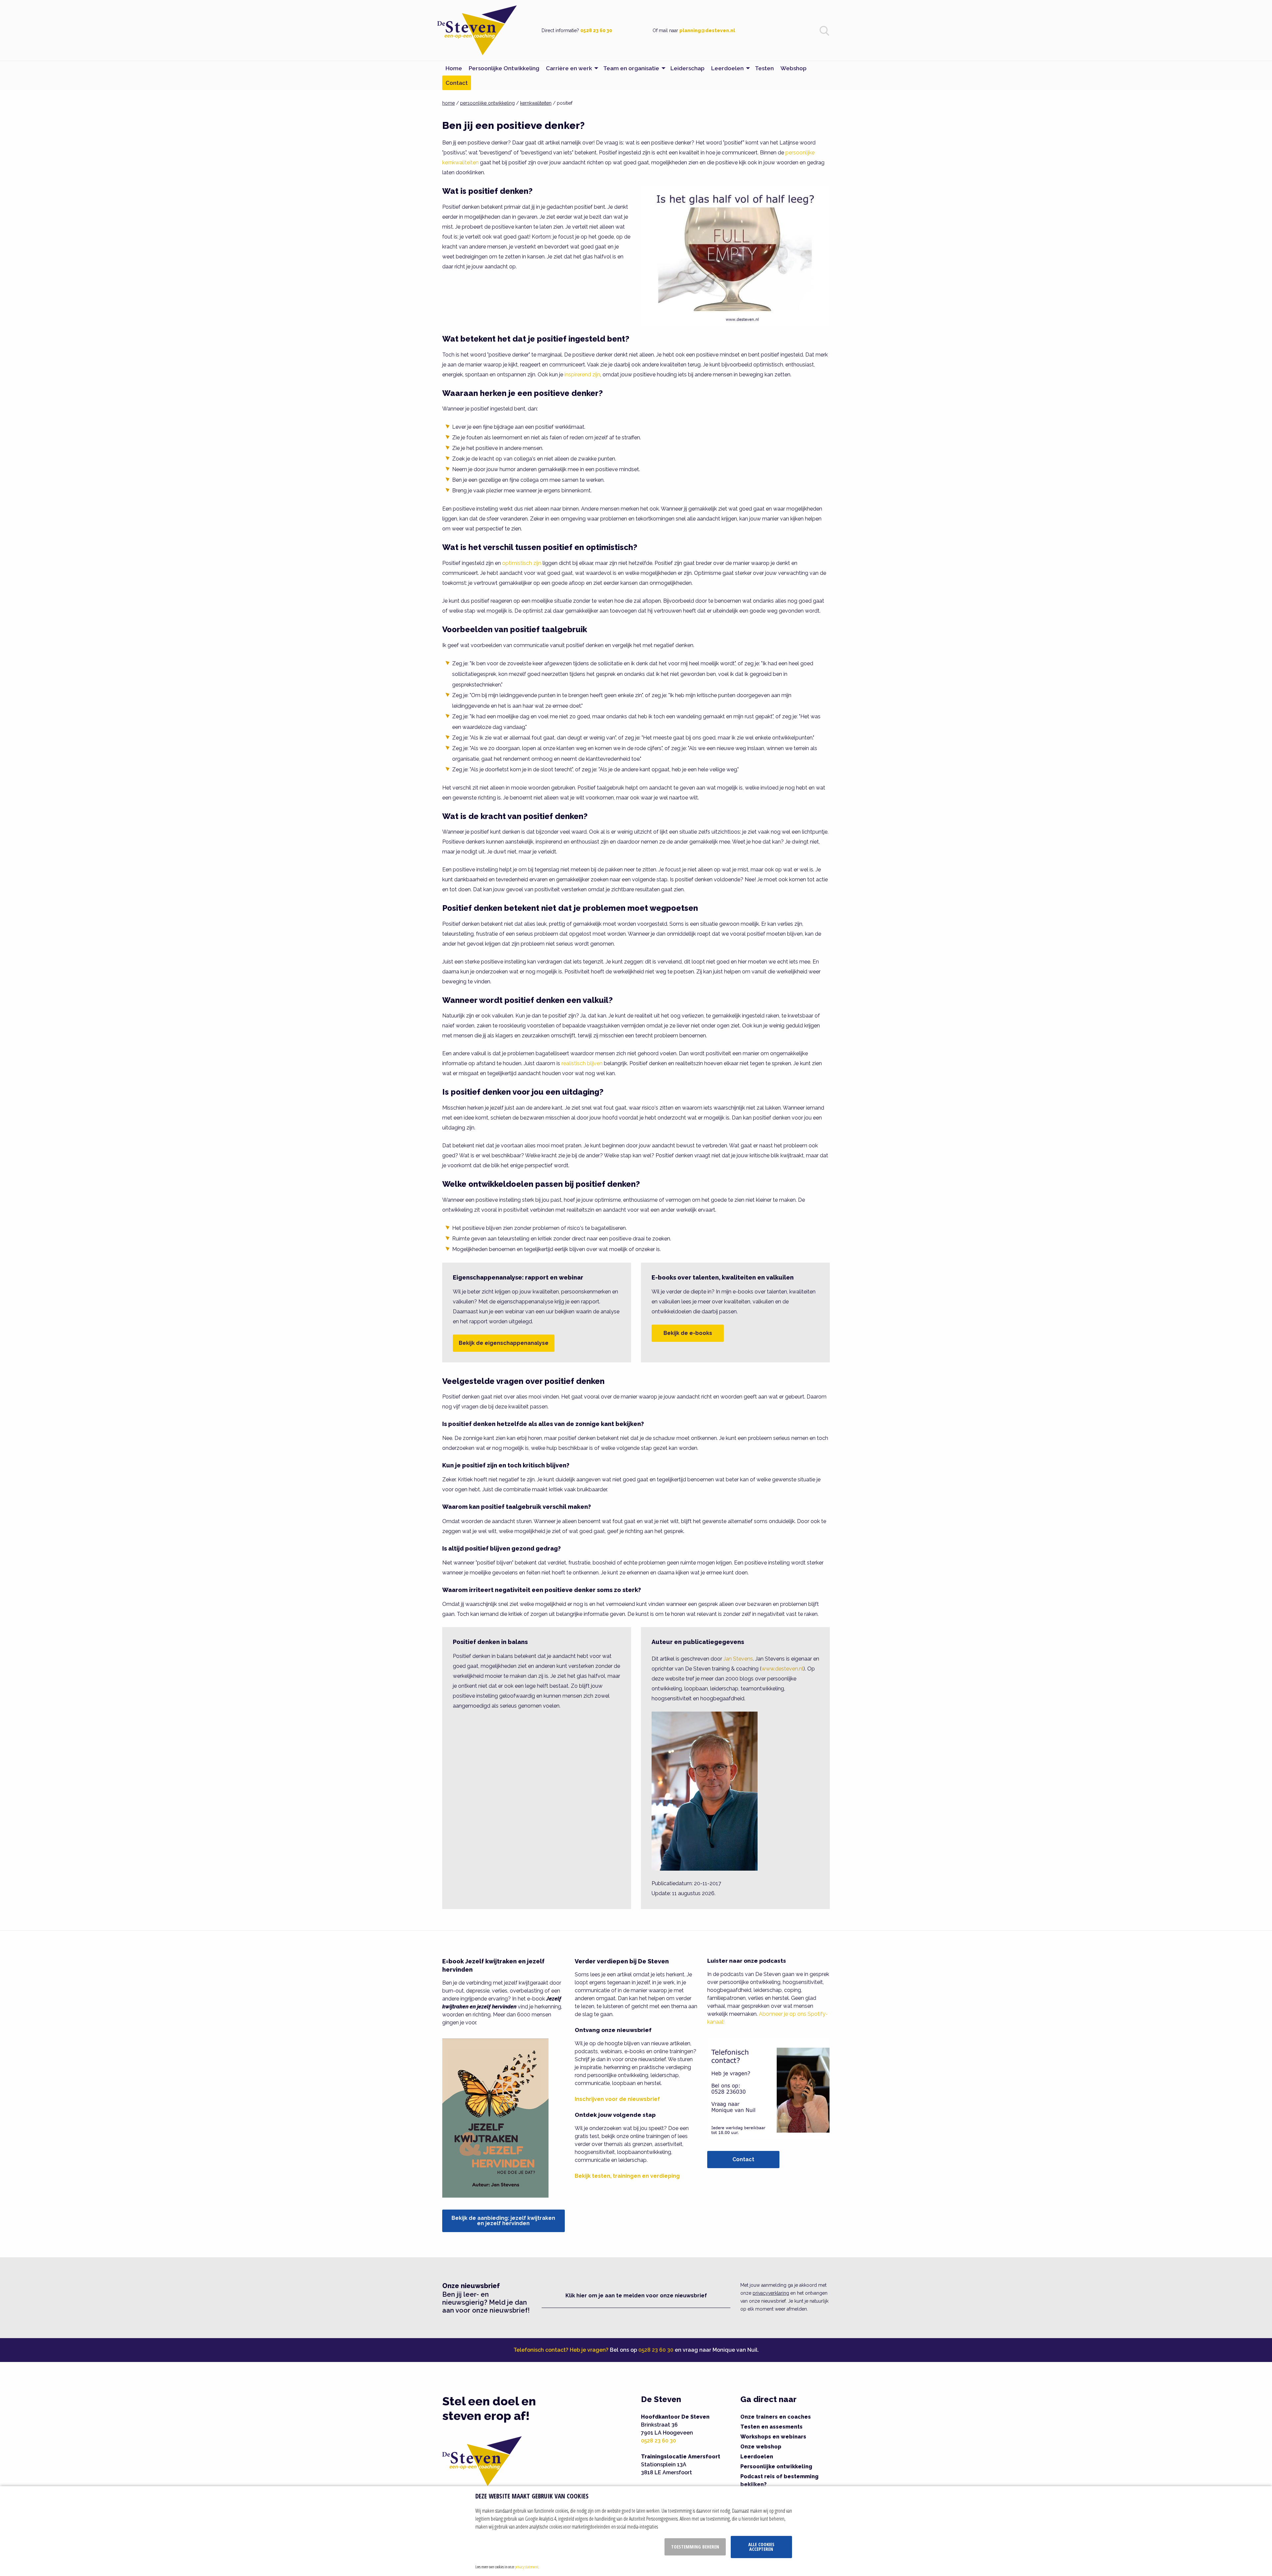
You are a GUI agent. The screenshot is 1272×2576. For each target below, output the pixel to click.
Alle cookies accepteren (761, 2547)
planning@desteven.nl (707, 30)
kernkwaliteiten (536, 103)
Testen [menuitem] (764, 68)
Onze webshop (761, 2447)
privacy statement (527, 2567)
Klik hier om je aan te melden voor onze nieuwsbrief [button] (636, 2296)
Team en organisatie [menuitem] (631, 68)
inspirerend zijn (582, 375)
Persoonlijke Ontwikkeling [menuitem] (504, 68)
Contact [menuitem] (457, 83)
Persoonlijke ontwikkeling (776, 2466)
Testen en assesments (771, 2427)
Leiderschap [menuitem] (688, 68)
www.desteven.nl (782, 1669)
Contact (743, 2159)
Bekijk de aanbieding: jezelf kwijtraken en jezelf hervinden (503, 2221)
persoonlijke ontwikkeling (487, 103)
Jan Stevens (738, 1659)
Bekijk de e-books (688, 1333)
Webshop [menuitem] (794, 68)
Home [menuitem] (454, 68)
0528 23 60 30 (596, 30)
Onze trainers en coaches (776, 2417)
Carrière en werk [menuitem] (569, 68)
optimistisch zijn (522, 563)
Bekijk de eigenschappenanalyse (504, 1343)
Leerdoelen (757, 2457)
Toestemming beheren (695, 2547)
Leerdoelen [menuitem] (727, 68)
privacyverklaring (771, 2293)
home (449, 103)
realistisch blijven (582, 1063)
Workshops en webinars (773, 2437)
